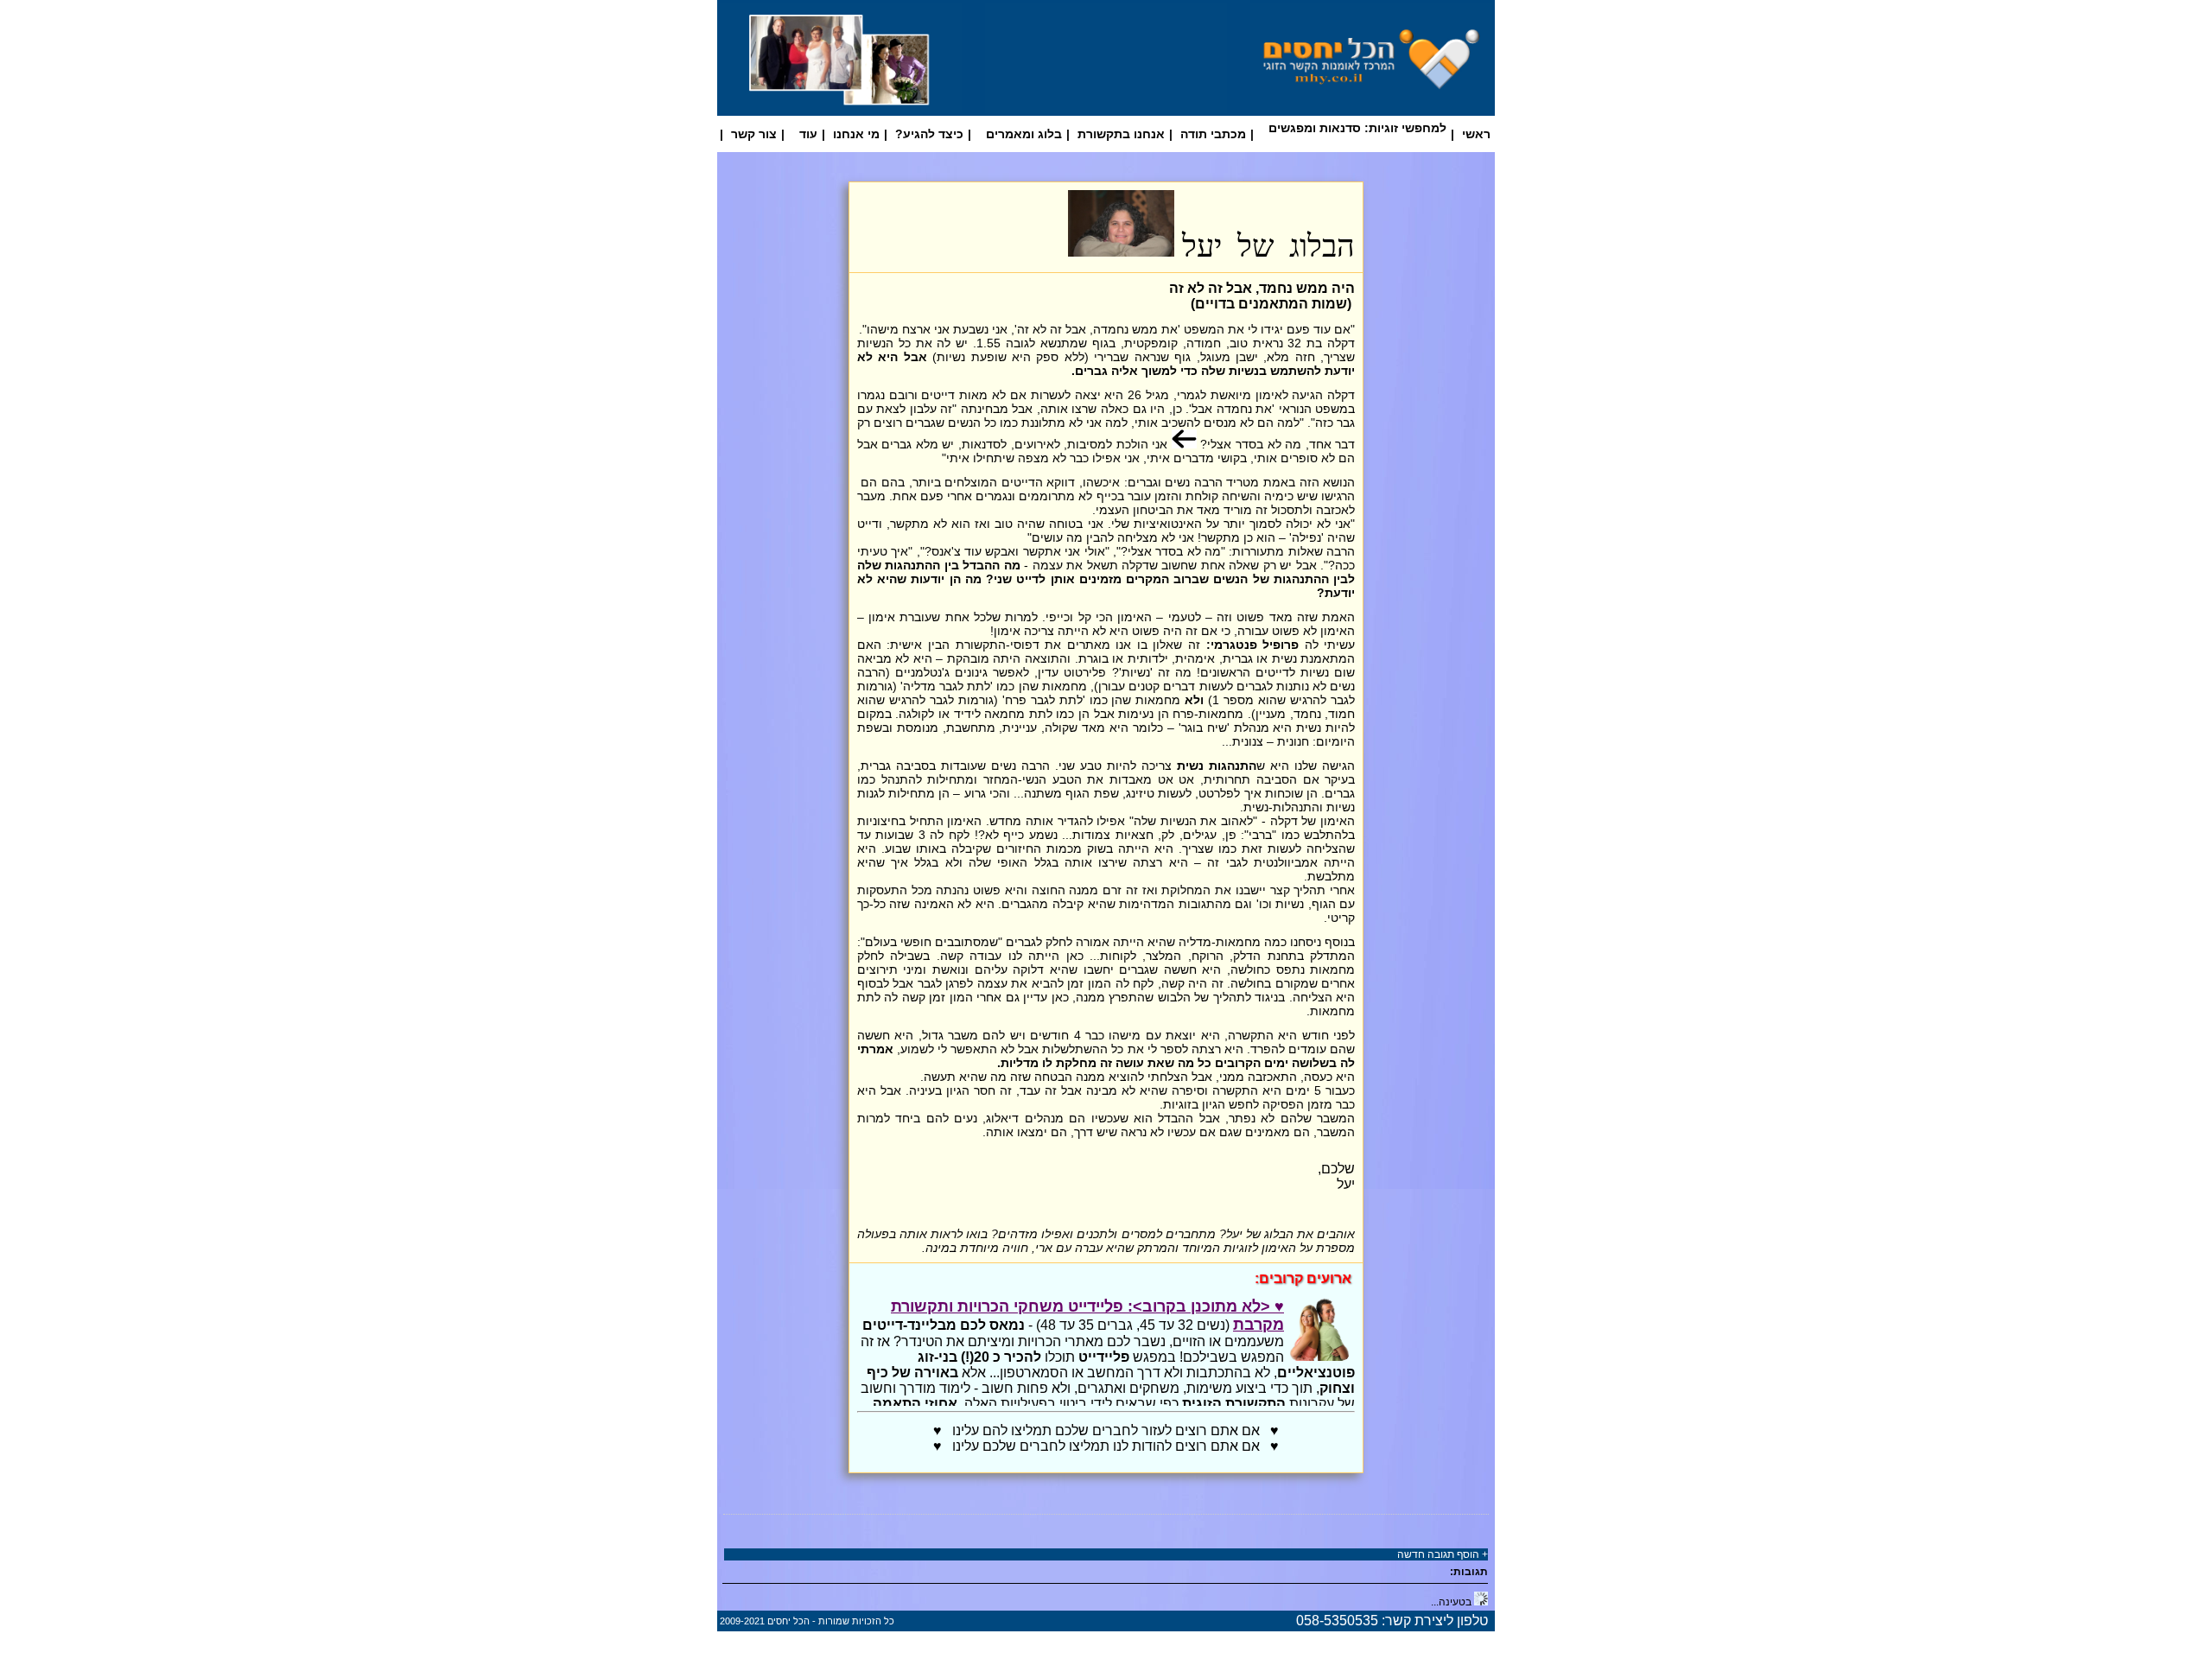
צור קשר (754, 134)
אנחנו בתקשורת (1121, 134)
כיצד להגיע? (929, 134)
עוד (808, 134)
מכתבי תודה (1213, 134)
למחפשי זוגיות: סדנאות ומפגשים (1357, 128)
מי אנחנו (856, 134)
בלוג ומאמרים (1024, 134)
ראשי (1476, 134)
